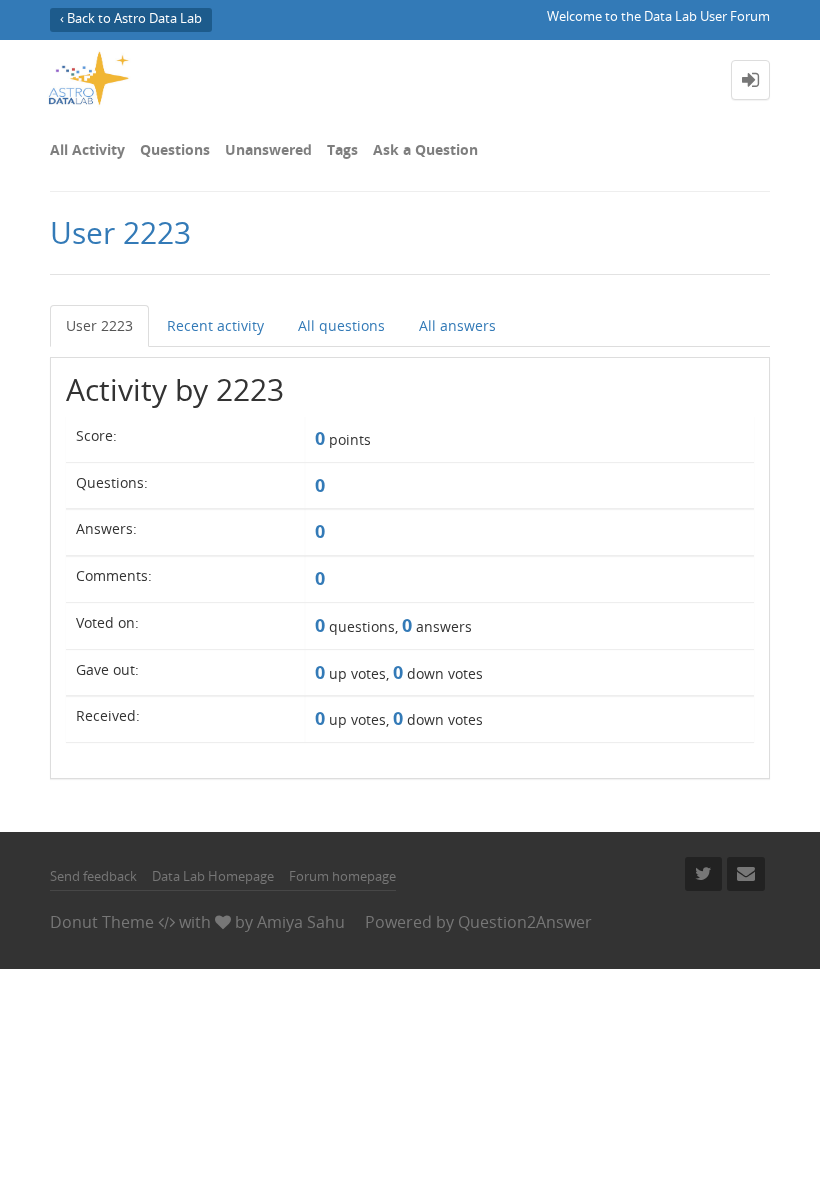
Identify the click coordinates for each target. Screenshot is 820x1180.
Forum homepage (342, 876)
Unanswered (268, 149)
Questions (175, 149)
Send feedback (93, 876)
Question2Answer (525, 922)
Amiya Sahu (301, 922)
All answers (457, 325)
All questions (341, 325)
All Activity (87, 149)
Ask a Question (425, 149)
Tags (342, 149)
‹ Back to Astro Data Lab (131, 18)
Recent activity (215, 325)
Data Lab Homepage (213, 876)
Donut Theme (102, 922)
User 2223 (99, 325)
